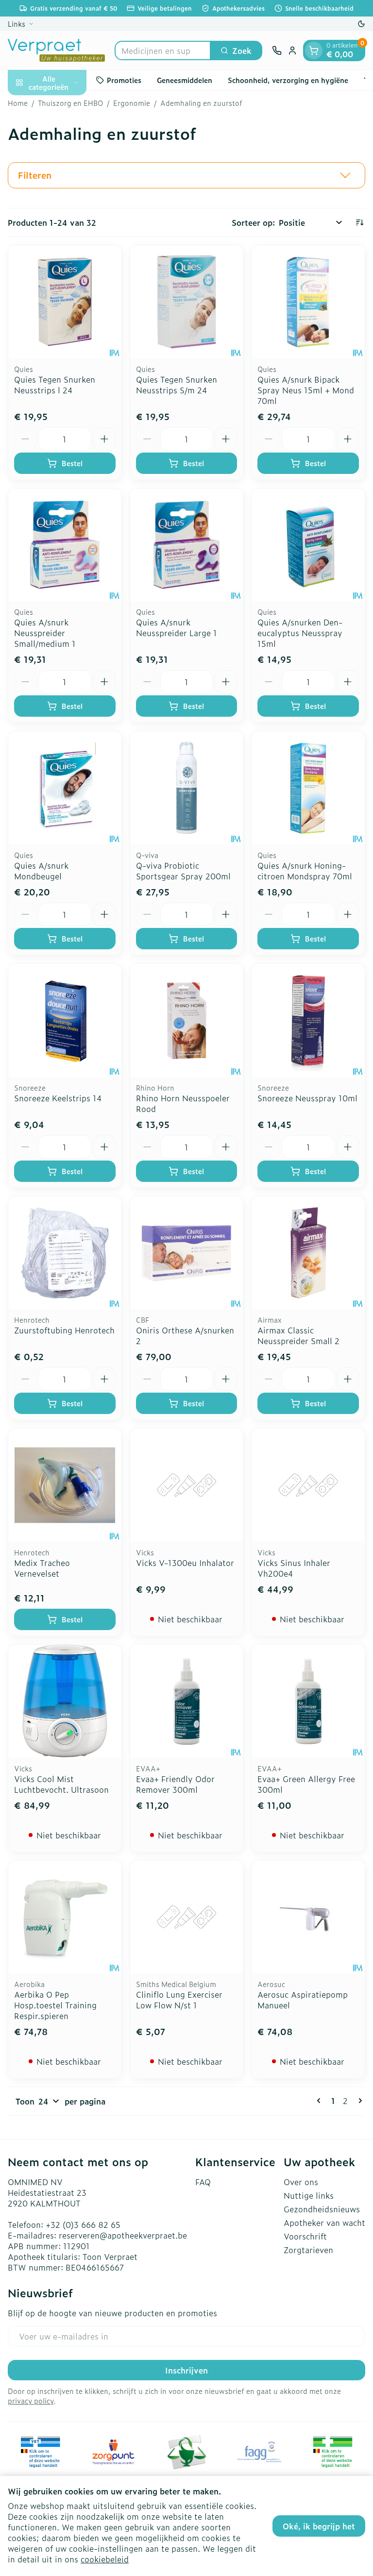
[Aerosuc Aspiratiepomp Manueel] (308, 1917)
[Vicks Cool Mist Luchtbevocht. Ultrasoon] (65, 1701)
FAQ (203, 2182)
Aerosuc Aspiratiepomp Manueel (303, 2000)
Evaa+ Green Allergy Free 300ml (306, 1784)
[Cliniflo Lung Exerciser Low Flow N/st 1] (187, 1917)
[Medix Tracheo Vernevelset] (65, 1485)
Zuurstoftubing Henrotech (64, 1330)
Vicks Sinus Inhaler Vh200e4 (294, 1568)
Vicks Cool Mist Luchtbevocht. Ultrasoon (61, 1784)
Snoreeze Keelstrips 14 (58, 1098)
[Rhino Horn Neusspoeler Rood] (187, 1020)
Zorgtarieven (308, 2250)
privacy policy (31, 2400)
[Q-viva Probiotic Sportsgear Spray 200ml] (187, 788)
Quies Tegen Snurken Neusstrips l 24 (55, 385)
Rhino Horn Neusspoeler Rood (183, 1103)
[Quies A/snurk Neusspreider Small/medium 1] (65, 545)
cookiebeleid (105, 2559)
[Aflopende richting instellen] (359, 222)
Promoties (124, 80)
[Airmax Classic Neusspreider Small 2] (308, 1253)
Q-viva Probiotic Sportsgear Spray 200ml (183, 871)
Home (18, 103)
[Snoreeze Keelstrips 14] (65, 1020)
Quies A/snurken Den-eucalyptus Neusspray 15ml (300, 633)
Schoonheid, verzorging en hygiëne (288, 80)
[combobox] (163, 51)
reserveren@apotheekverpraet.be (123, 2235)
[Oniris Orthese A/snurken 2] (187, 1253)
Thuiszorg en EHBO (70, 103)
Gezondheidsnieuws (322, 2209)
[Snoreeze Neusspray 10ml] (308, 1020)
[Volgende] (358, 2101)
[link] (321, 2101)
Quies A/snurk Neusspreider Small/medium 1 (45, 633)
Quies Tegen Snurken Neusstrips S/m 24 (177, 385)
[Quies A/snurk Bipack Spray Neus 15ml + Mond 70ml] (308, 302)
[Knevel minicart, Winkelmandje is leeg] (314, 51)
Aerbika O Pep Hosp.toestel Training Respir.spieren (55, 2005)
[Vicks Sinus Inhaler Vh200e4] (308, 1485)
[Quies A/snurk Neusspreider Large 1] (187, 545)
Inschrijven (186, 2370)
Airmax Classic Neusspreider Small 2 (298, 1335)
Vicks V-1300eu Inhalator (185, 1563)
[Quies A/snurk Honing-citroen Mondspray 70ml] (308, 788)
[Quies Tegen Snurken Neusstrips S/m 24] (187, 302)
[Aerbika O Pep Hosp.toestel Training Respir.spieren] (65, 1917)
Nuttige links (309, 2195)
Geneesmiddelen (185, 80)
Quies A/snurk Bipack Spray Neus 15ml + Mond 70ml (306, 390)
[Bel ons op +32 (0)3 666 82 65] (277, 51)
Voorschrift (305, 2236)
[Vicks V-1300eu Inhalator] (187, 1485)
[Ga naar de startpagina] (56, 50)
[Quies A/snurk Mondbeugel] (65, 788)
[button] (186, 175)
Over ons (301, 2182)
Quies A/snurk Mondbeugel (41, 871)
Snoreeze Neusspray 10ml (307, 1098)
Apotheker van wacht (324, 2222)
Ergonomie (132, 103)
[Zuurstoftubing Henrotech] (65, 1253)
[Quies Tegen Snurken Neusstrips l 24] (65, 302)
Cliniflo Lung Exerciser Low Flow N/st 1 (179, 2000)
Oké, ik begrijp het (319, 2526)
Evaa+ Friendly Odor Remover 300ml (175, 1784)
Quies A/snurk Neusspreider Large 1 (177, 627)
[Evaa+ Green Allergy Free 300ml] (308, 1701)
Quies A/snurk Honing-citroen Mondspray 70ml (305, 871)
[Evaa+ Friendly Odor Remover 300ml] (187, 1701)
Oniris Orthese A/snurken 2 (185, 1335)
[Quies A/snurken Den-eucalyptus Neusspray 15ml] (308, 545)
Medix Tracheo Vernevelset (42, 1568)
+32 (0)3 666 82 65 (83, 2224)
